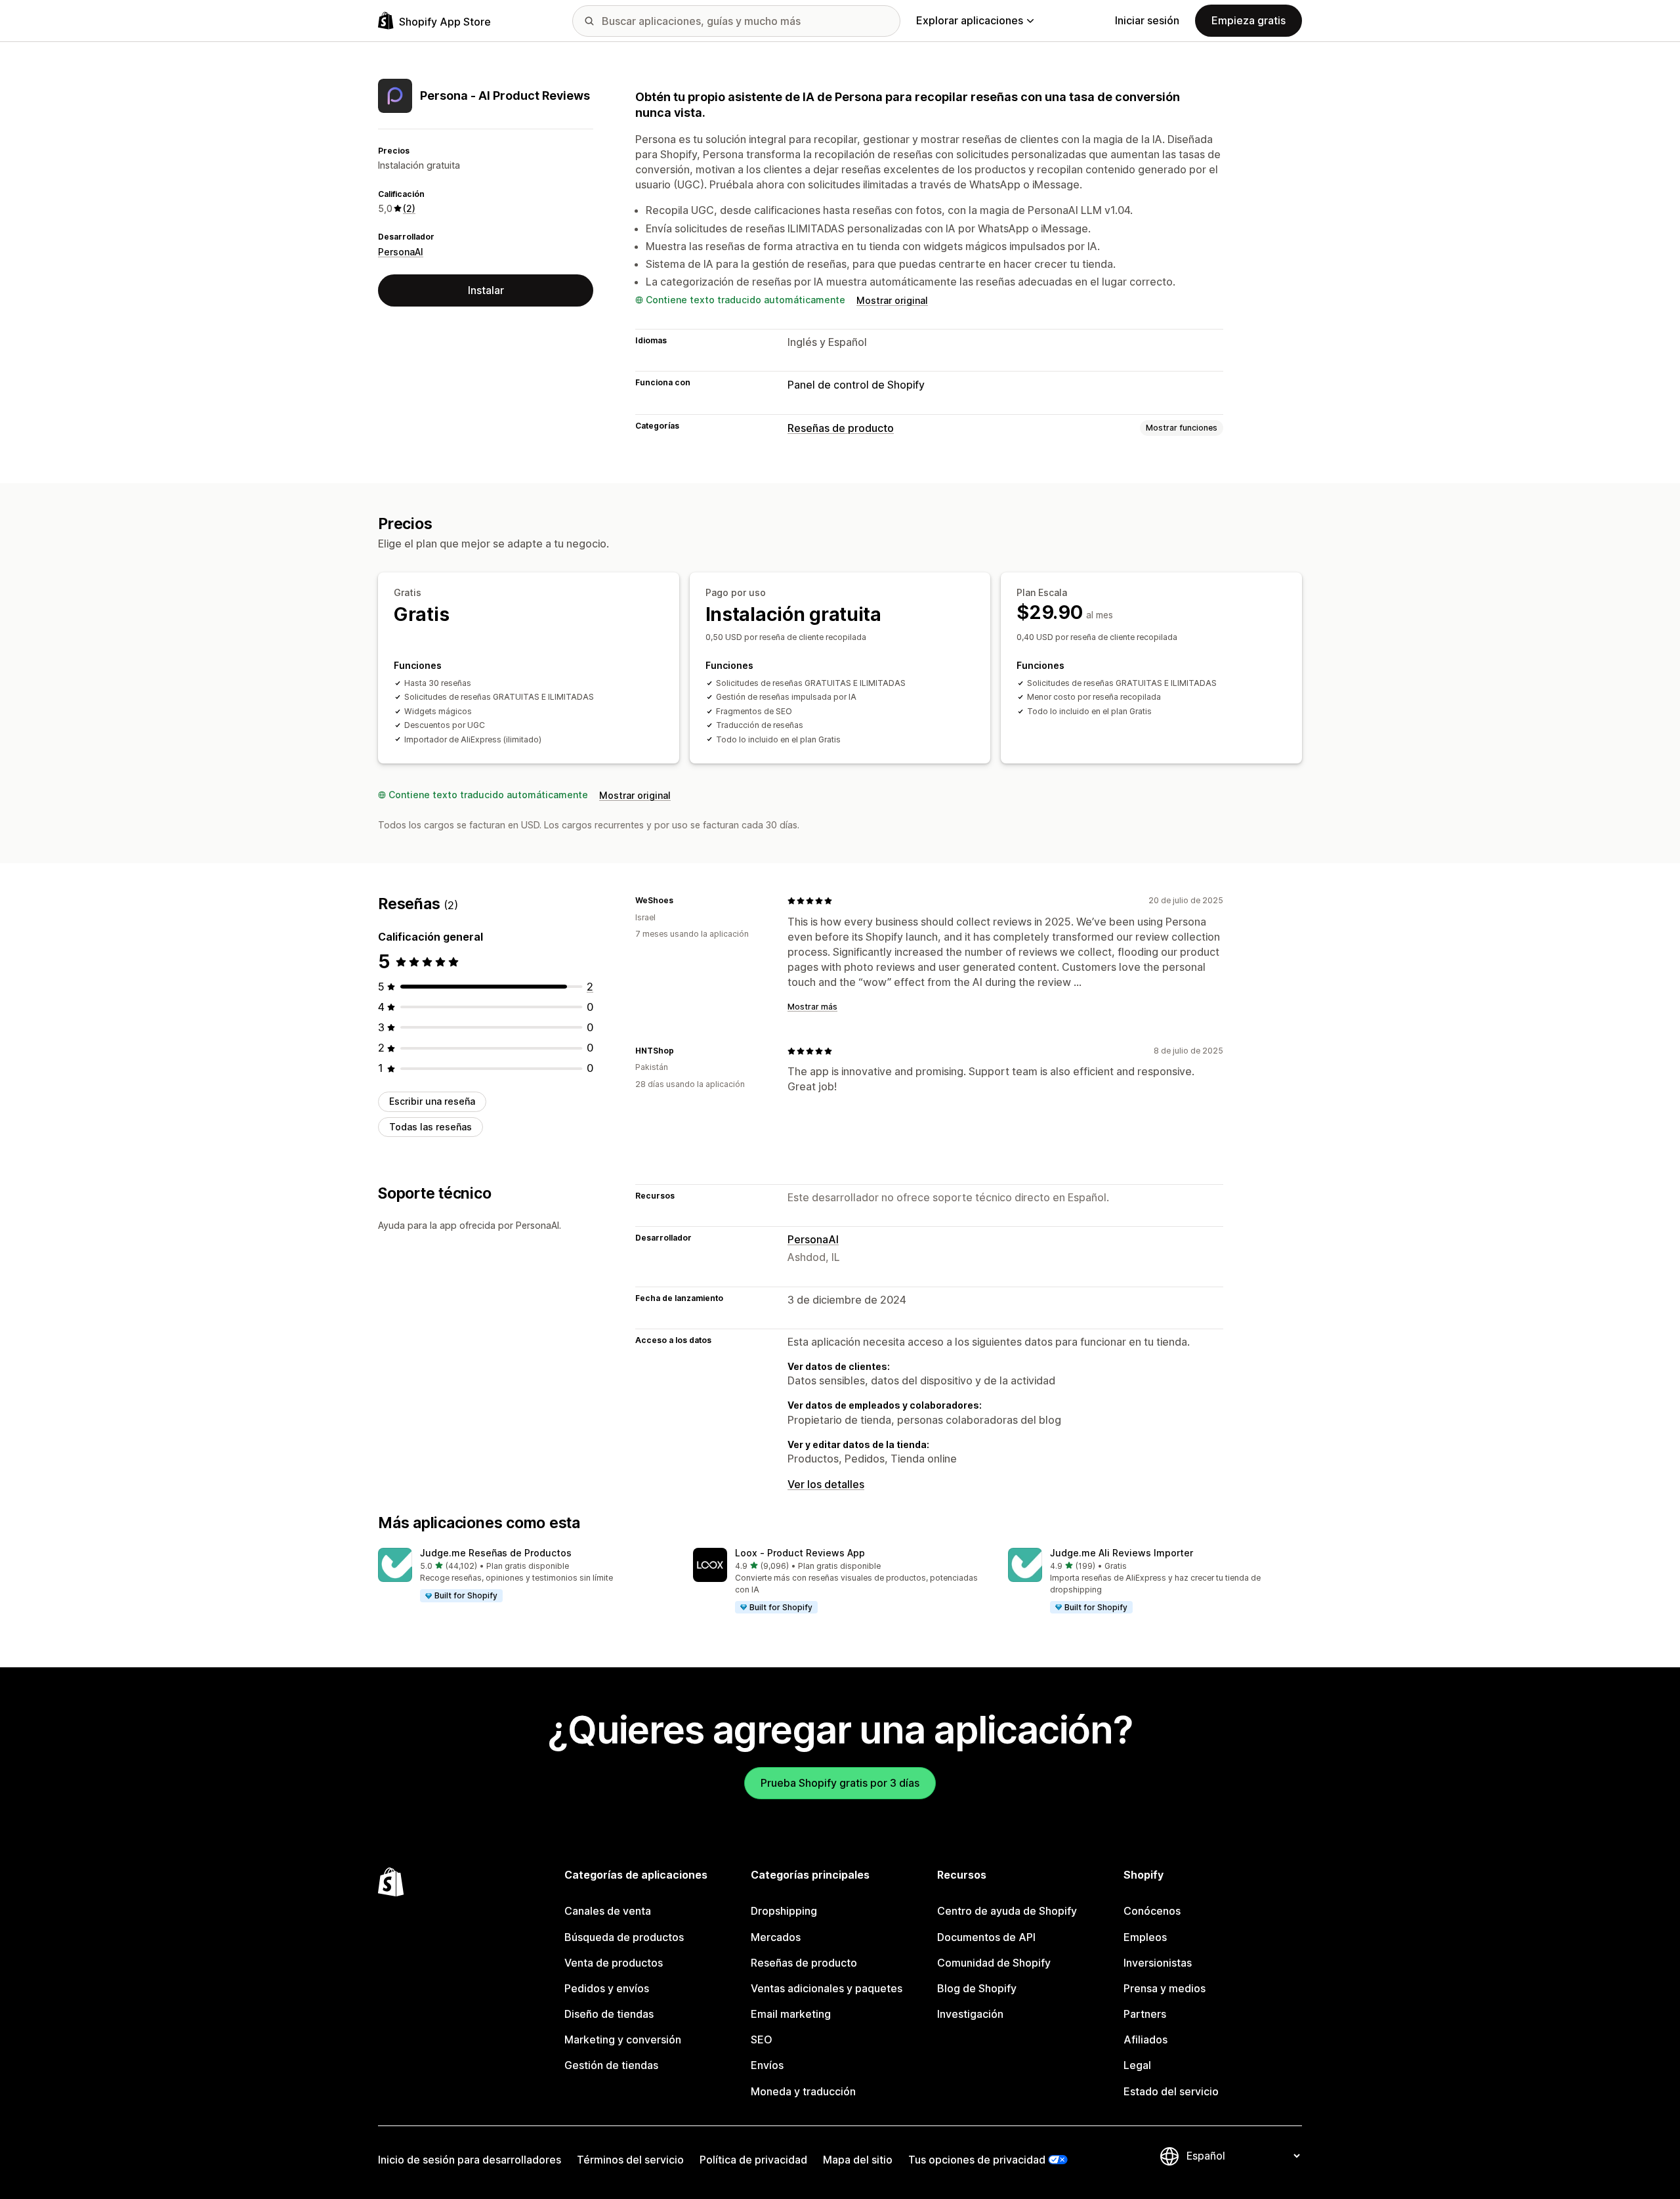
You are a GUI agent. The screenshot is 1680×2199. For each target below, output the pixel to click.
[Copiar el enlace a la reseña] (681, 901)
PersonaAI (401, 252)
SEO (762, 2039)
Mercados (776, 1937)
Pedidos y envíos (607, 1988)
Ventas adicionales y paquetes (827, 1988)
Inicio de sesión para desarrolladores (470, 2160)
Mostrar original (892, 300)
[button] (525, 1575)
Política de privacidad (753, 2160)
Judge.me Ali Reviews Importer (1122, 1553)
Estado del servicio (1171, 2091)
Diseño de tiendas (609, 2014)
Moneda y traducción (803, 2091)
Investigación (970, 2014)
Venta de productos (614, 1963)
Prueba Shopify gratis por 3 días (840, 1783)
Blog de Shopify (977, 1988)
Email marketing (791, 2014)
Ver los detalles (826, 1484)
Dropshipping (784, 1911)
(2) (409, 208)
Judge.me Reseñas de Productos (496, 1553)
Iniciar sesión (1147, 20)
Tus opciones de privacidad (977, 2160)
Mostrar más (812, 1007)
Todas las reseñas (430, 1127)
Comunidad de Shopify (994, 1963)
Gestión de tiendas (611, 2065)
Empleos (1145, 1937)
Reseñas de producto (841, 428)
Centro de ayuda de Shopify (1007, 1911)
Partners (1145, 2014)
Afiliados (1145, 2039)
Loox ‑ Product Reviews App (800, 1553)
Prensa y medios (1165, 1988)
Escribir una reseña (432, 1101)
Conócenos (1152, 1911)
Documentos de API (986, 1937)
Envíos (767, 2065)
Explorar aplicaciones (970, 20)
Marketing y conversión (623, 2039)
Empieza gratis (1249, 20)
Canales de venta (608, 1911)
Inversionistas (1158, 1963)
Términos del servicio (630, 2160)
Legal (1137, 2065)
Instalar (486, 290)
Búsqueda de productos (624, 1937)
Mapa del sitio (858, 2160)
